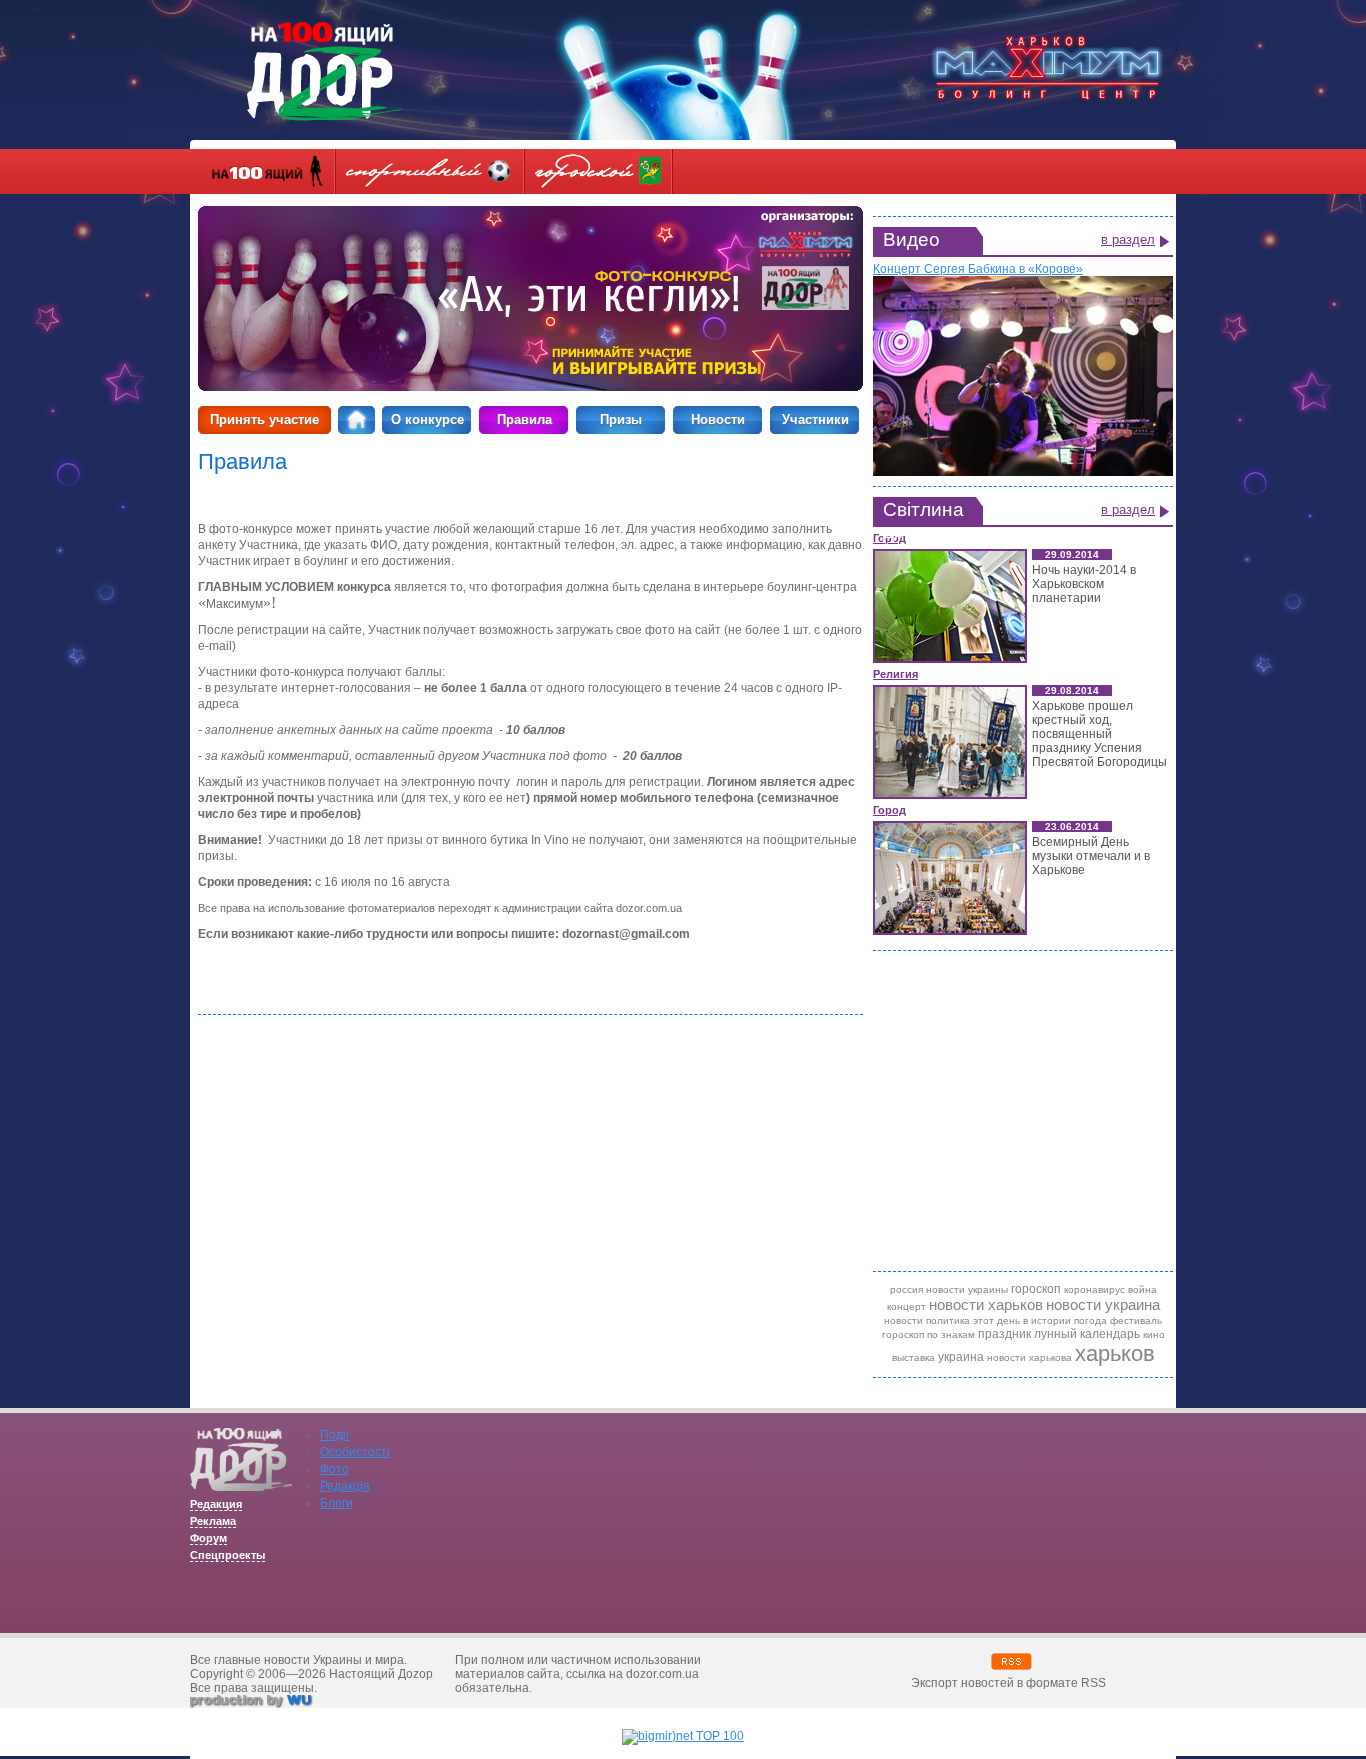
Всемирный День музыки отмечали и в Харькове (1091, 856)
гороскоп (1036, 1289)
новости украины (967, 1289)
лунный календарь (1087, 1334)
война (1142, 1289)
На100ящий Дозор (324, 71)
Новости (718, 419)
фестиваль (1136, 1320)
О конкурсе (427, 419)
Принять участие (264, 419)
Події (334, 1435)
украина (961, 1357)
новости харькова (1029, 1357)
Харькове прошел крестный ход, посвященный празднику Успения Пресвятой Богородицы (1099, 734)
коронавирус (1094, 1289)
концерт (906, 1306)
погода (1090, 1320)
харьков (1115, 1353)
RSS (1011, 1661)
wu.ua (252, 1702)
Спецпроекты (227, 1555)
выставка (913, 1357)
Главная (356, 420)
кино (1154, 1334)
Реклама (213, 1521)
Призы (621, 419)
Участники (815, 419)
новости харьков (986, 1304)
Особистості (355, 1452)
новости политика (927, 1320)
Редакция (216, 1504)
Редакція (345, 1486)
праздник (1004, 1334)
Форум (208, 1538)
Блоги (336, 1503)
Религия (895, 674)
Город (889, 810)
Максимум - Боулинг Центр (1047, 67)
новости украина (1103, 1304)
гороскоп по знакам (928, 1334)
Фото (334, 1469)
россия (906, 1289)
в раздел (1128, 239)
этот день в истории (1022, 1320)
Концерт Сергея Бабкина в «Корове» (978, 269)
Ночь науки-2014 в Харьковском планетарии (1084, 584)
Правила (524, 419)
